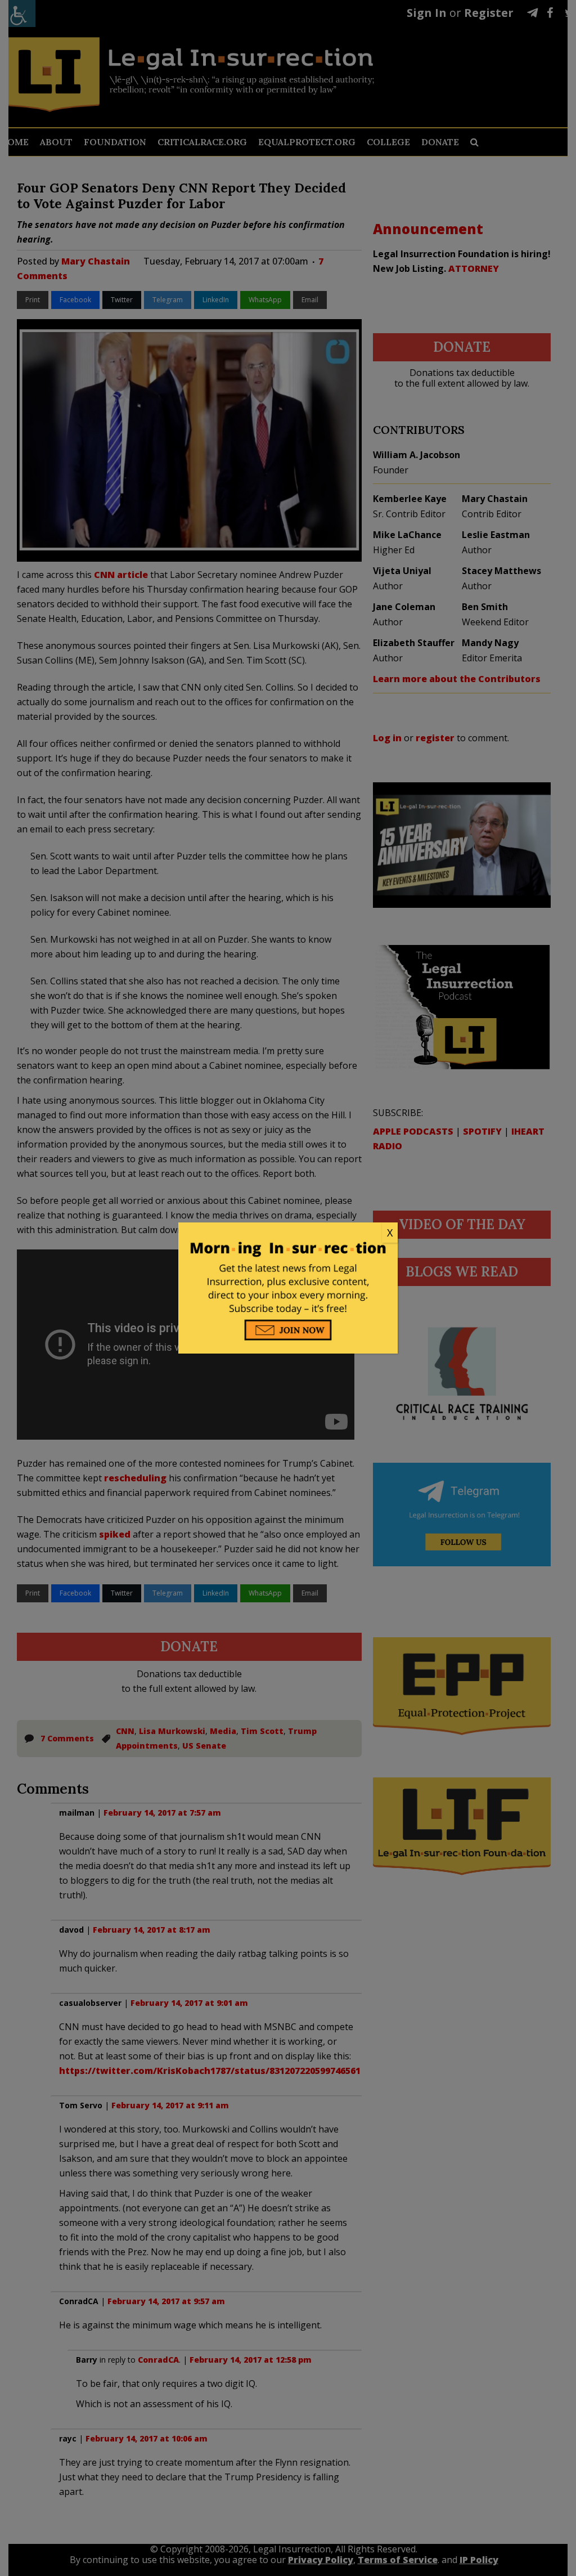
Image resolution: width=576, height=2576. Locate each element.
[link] (288, 1233)
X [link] (390, 1233)
